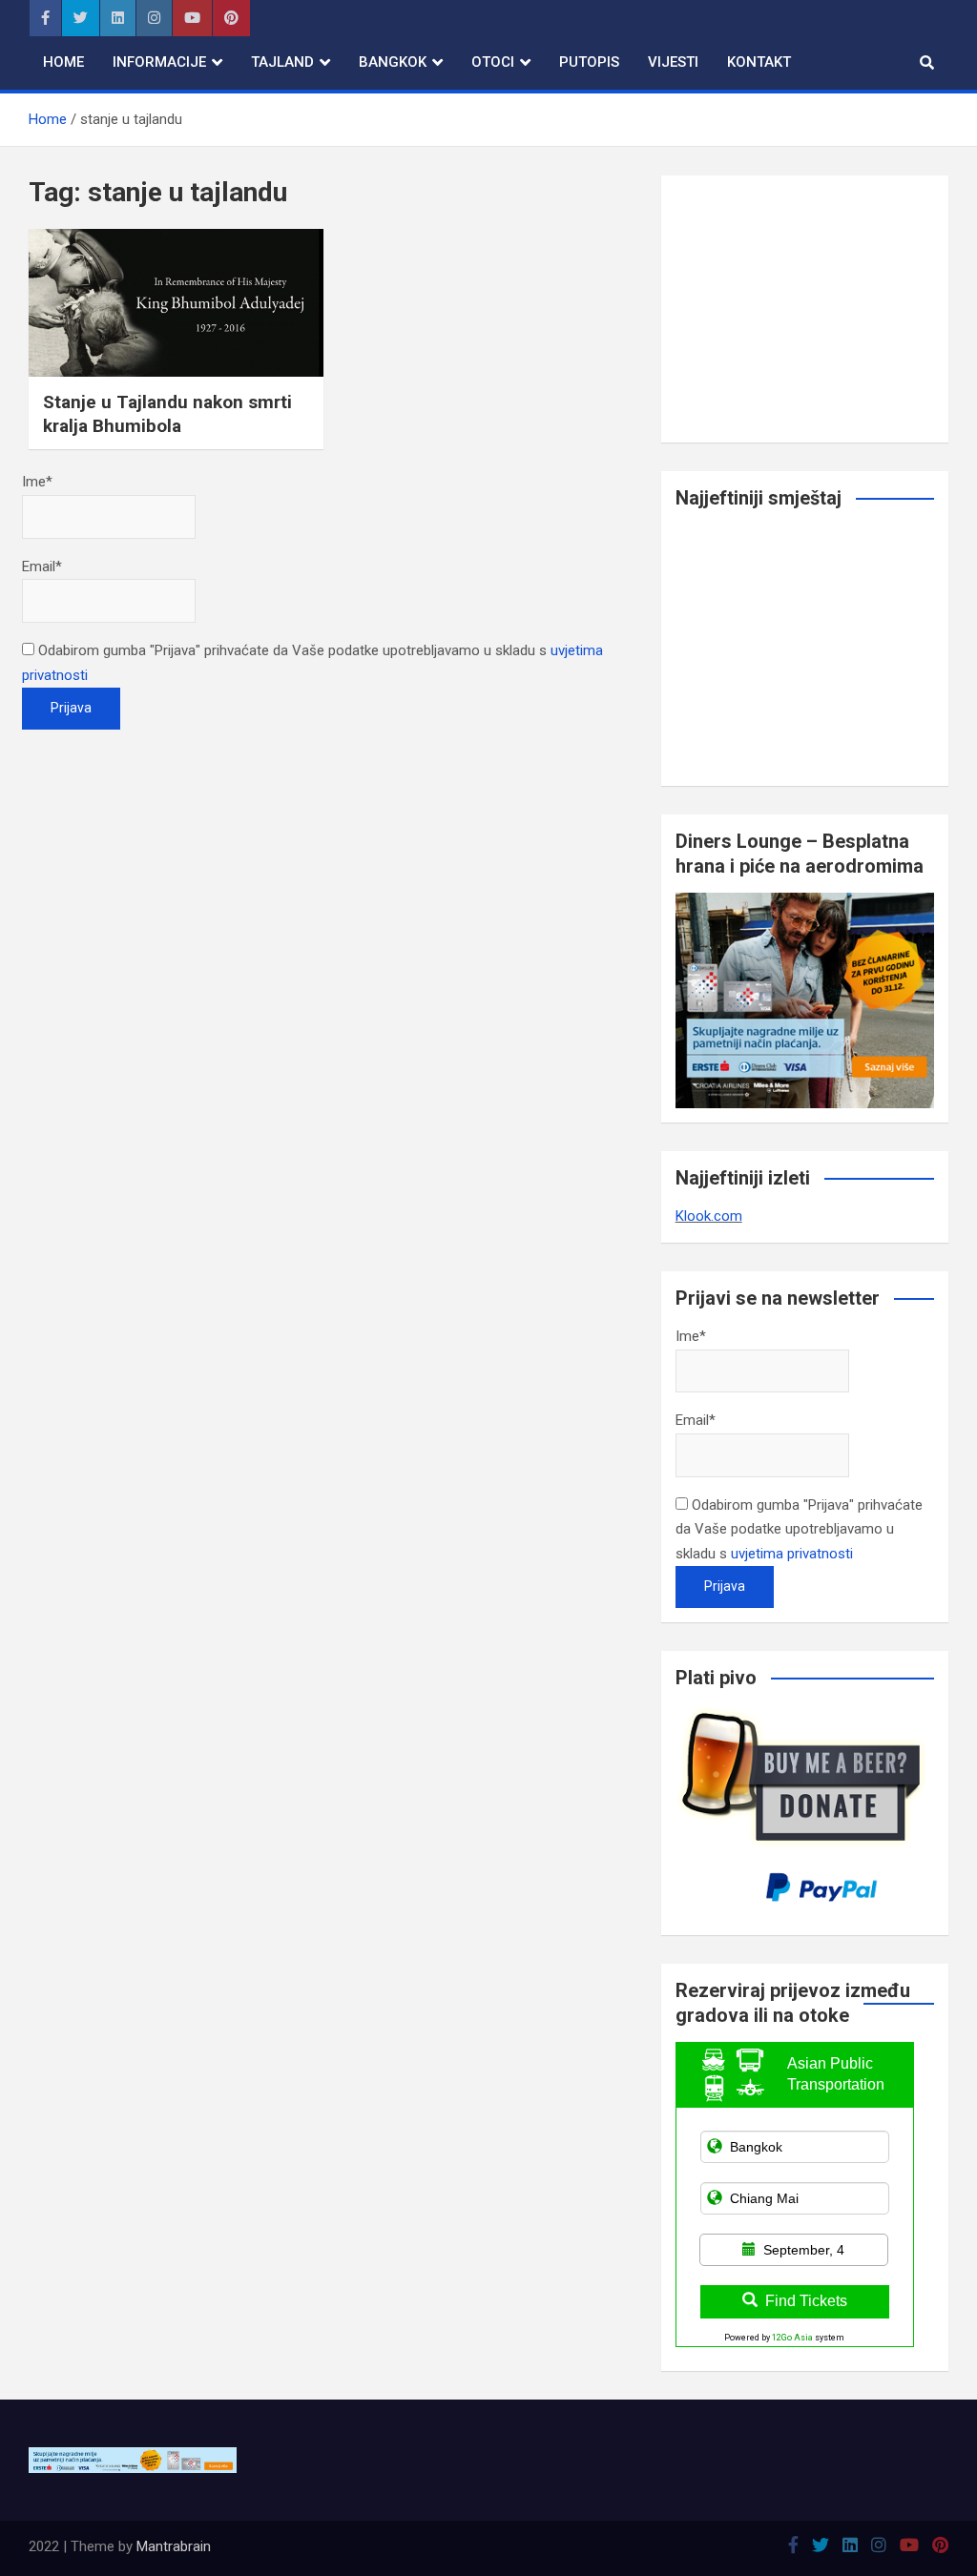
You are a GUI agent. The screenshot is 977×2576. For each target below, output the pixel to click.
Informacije (159, 62)
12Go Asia (792, 2338)
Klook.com (709, 1216)
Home (63, 62)
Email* (42, 567)
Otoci (493, 62)
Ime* (37, 482)
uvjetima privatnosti (792, 1554)
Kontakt (759, 62)
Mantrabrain (174, 2546)
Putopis (589, 62)
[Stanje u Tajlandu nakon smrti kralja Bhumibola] (176, 303)
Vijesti (673, 62)
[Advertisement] (805, 309)
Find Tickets (806, 2301)
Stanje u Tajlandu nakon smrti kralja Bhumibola (167, 414)
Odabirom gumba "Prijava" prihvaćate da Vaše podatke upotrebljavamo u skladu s (799, 1529)
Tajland (282, 62)
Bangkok (393, 62)
